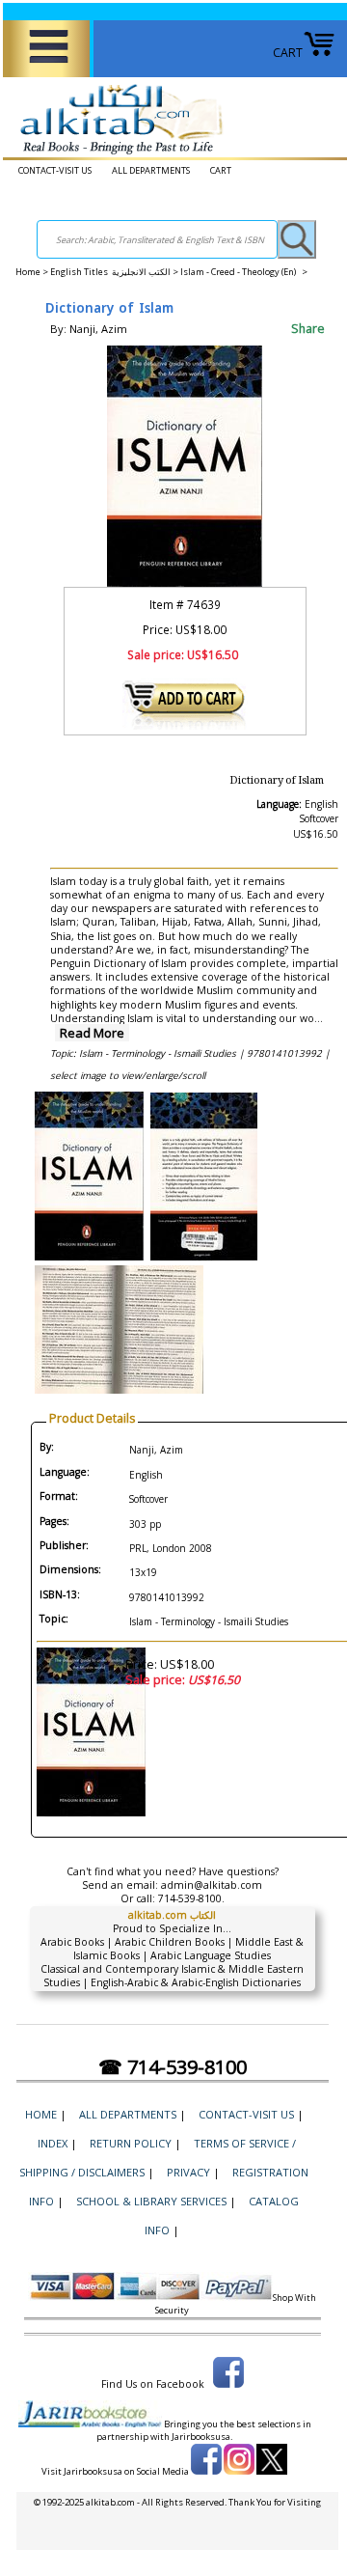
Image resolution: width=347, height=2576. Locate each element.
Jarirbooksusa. (202, 2437)
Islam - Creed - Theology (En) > (244, 272)
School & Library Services (151, 2201)
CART (288, 53)
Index (53, 2143)
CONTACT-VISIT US (55, 170)
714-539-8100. (191, 1898)
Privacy (188, 2172)
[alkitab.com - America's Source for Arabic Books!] (116, 155)
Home (28, 272)
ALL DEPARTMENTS (151, 170)
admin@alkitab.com (212, 1885)
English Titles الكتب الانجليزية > (115, 272)
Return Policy (131, 2143)
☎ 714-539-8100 (173, 2067)
